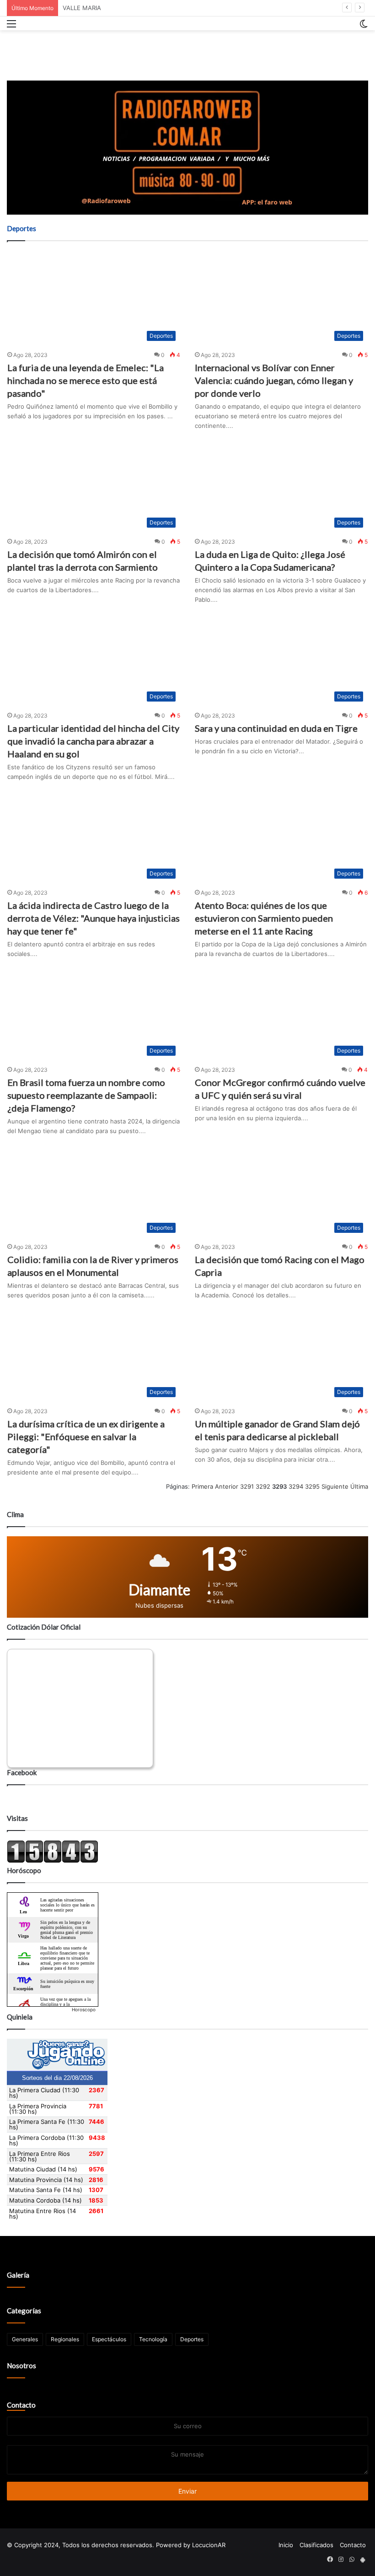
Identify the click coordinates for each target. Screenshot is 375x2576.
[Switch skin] (364, 27)
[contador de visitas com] (53, 1861)
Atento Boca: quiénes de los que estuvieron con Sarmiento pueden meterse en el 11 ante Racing (264, 918)
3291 (247, 1486)
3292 (263, 1486)
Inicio (286, 2545)
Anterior (227, 1486)
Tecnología (153, 2339)
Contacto (21, 2405)
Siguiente (335, 1486)
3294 (296, 1486)
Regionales (65, 2339)
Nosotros (21, 2365)
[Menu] (11, 27)
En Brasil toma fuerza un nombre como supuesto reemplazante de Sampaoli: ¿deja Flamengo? (86, 1095)
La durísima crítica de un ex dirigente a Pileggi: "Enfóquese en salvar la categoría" (86, 1437)
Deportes (192, 2339)
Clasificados (316, 2545)
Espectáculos (109, 2339)
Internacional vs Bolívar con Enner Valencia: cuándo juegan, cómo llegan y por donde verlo (274, 380)
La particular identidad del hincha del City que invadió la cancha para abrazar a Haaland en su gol (93, 741)
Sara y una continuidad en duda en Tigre (276, 728)
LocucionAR (209, 2545)
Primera (202, 1486)
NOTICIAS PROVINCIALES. (99, 8)
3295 (312, 1486)
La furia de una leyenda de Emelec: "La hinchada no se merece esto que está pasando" (86, 380)
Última (359, 1486)
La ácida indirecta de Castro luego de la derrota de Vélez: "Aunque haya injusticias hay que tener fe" (94, 918)
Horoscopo (84, 2009)
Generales (25, 2339)
